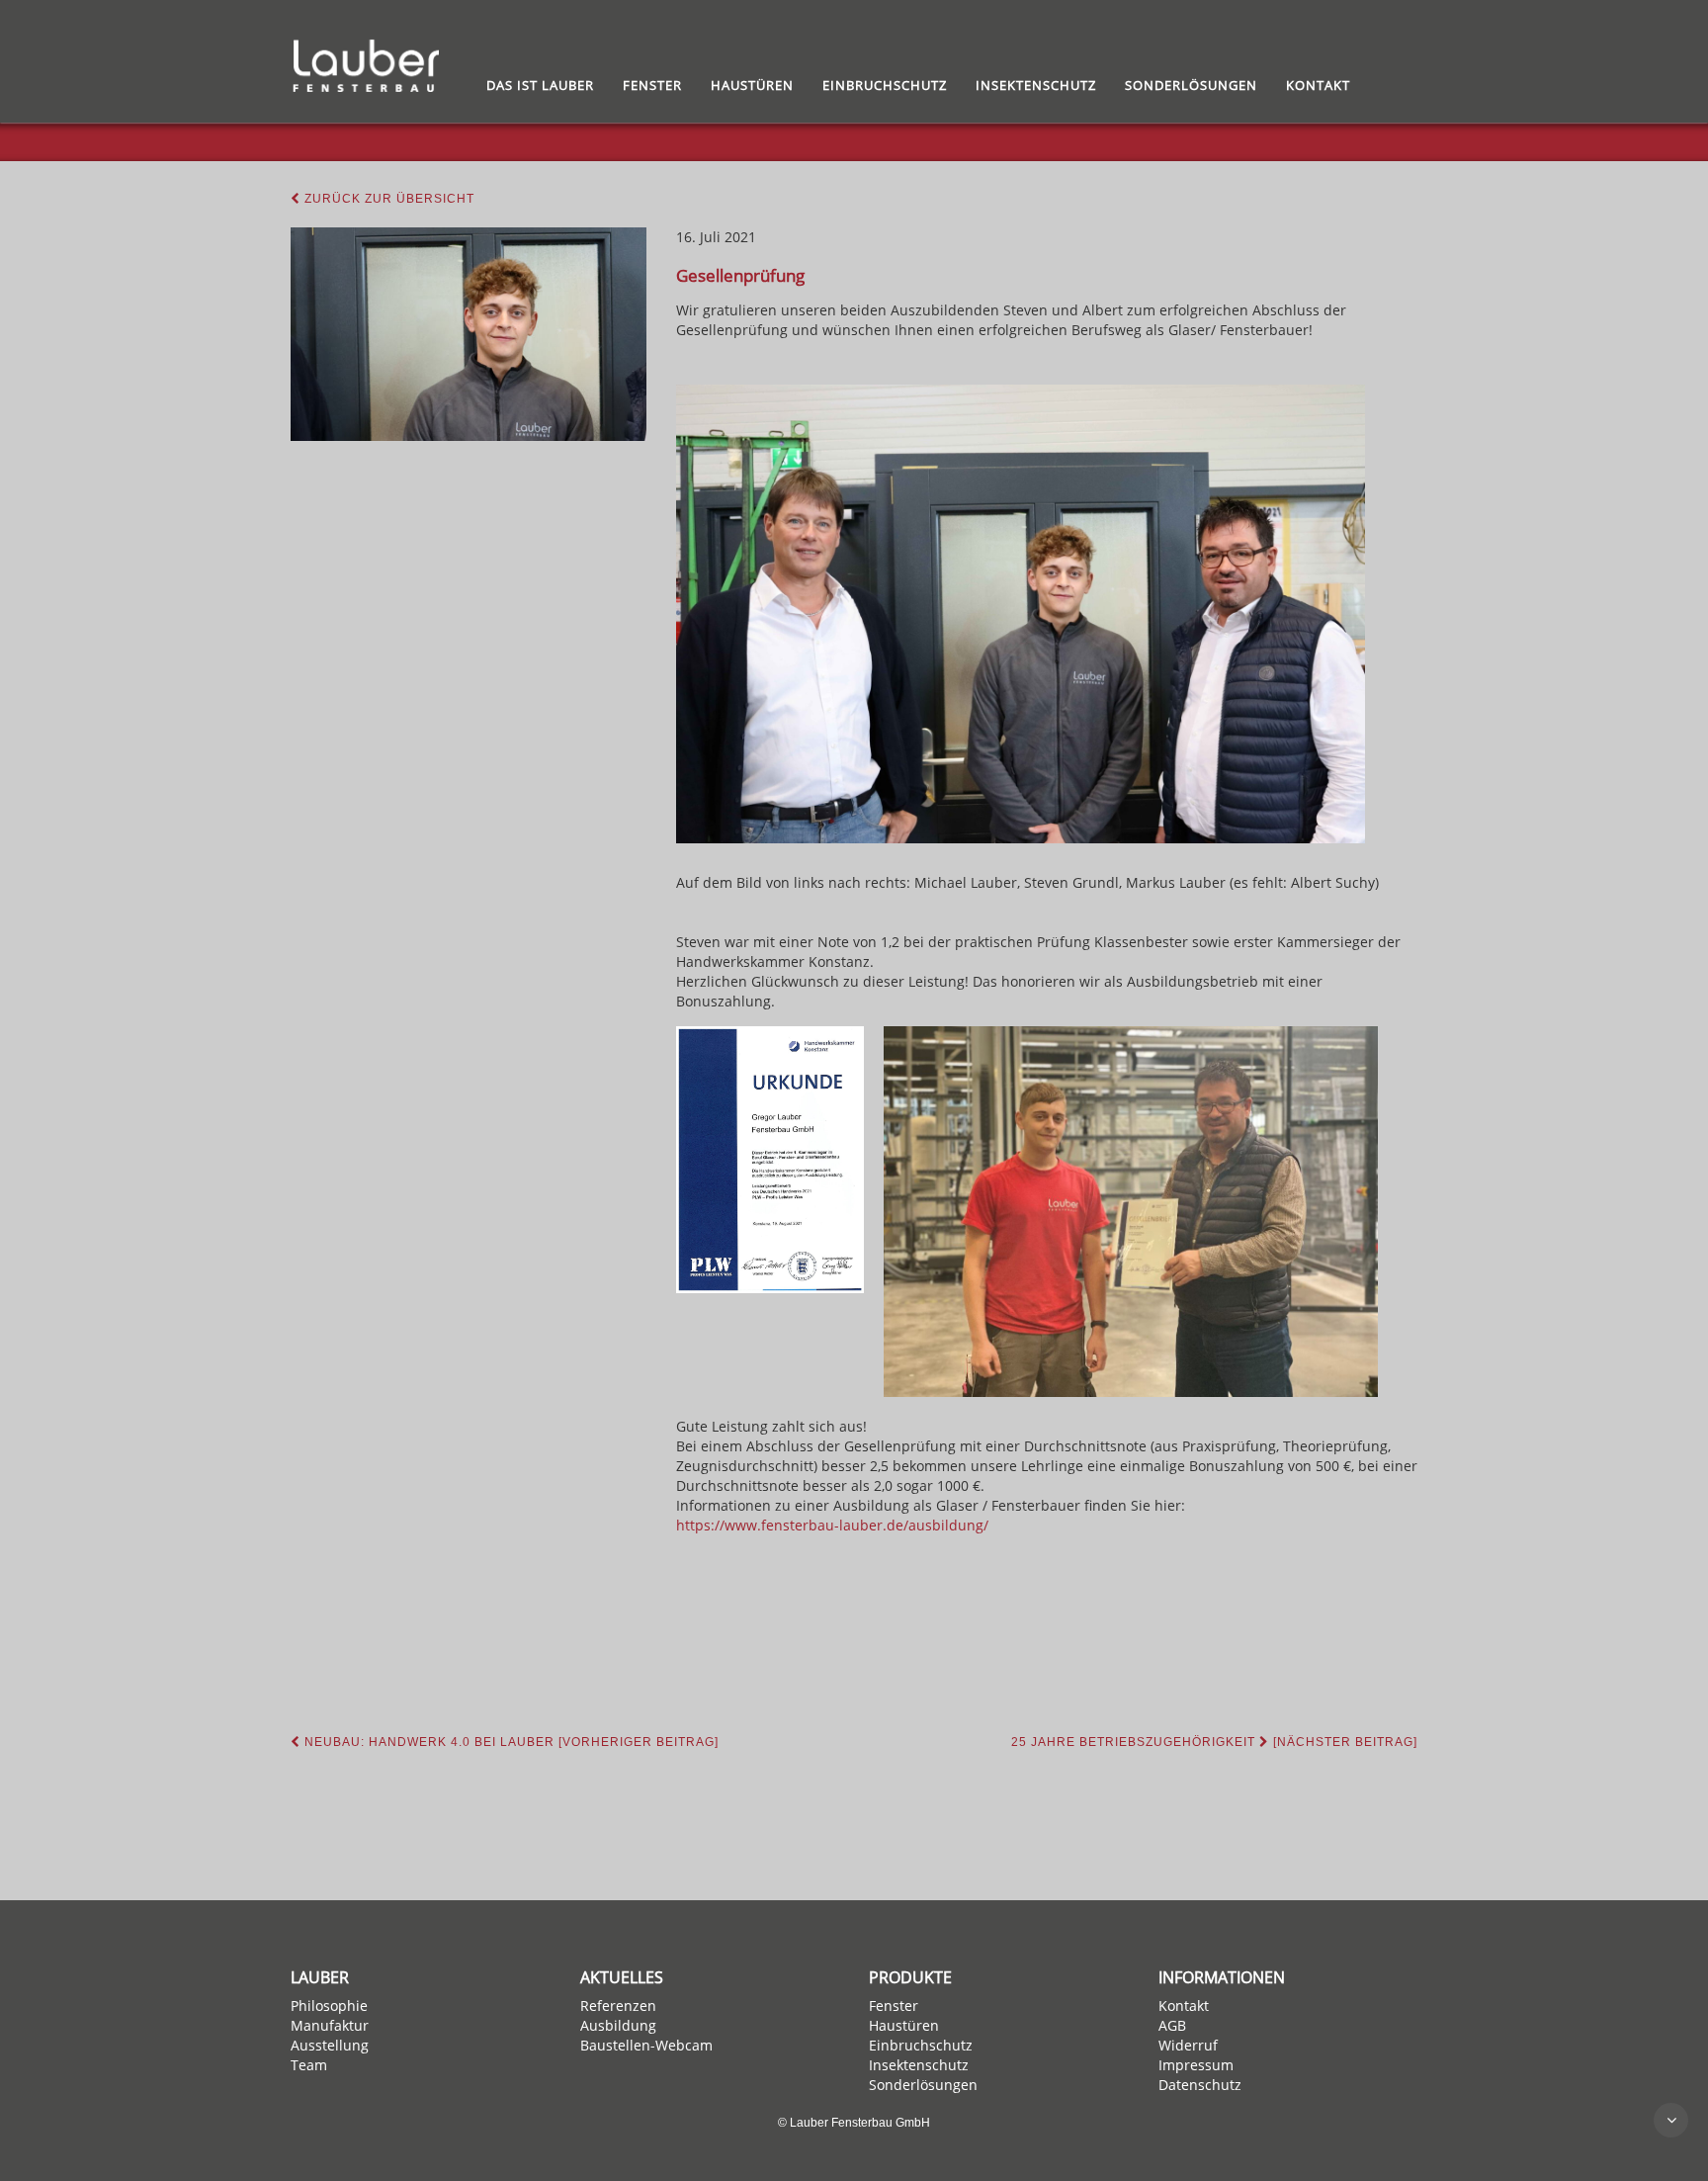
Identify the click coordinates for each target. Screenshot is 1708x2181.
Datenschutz (1200, 2085)
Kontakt (1318, 85)
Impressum (1196, 2065)
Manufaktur (330, 2025)
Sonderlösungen (1191, 85)
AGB (1172, 2025)
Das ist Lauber (540, 85)
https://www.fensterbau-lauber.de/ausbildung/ (832, 1525)
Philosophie (329, 2006)
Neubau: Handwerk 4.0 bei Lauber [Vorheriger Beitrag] (510, 1742)
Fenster (652, 85)
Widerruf (1188, 2045)
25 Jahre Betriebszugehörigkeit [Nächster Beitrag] (1214, 1742)
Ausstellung (330, 2045)
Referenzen (618, 2006)
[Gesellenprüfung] (469, 334)
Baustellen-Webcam (646, 2045)
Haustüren (752, 85)
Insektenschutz (1036, 85)
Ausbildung (618, 2025)
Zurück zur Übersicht (387, 199)
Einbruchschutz (885, 85)
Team (309, 2065)
